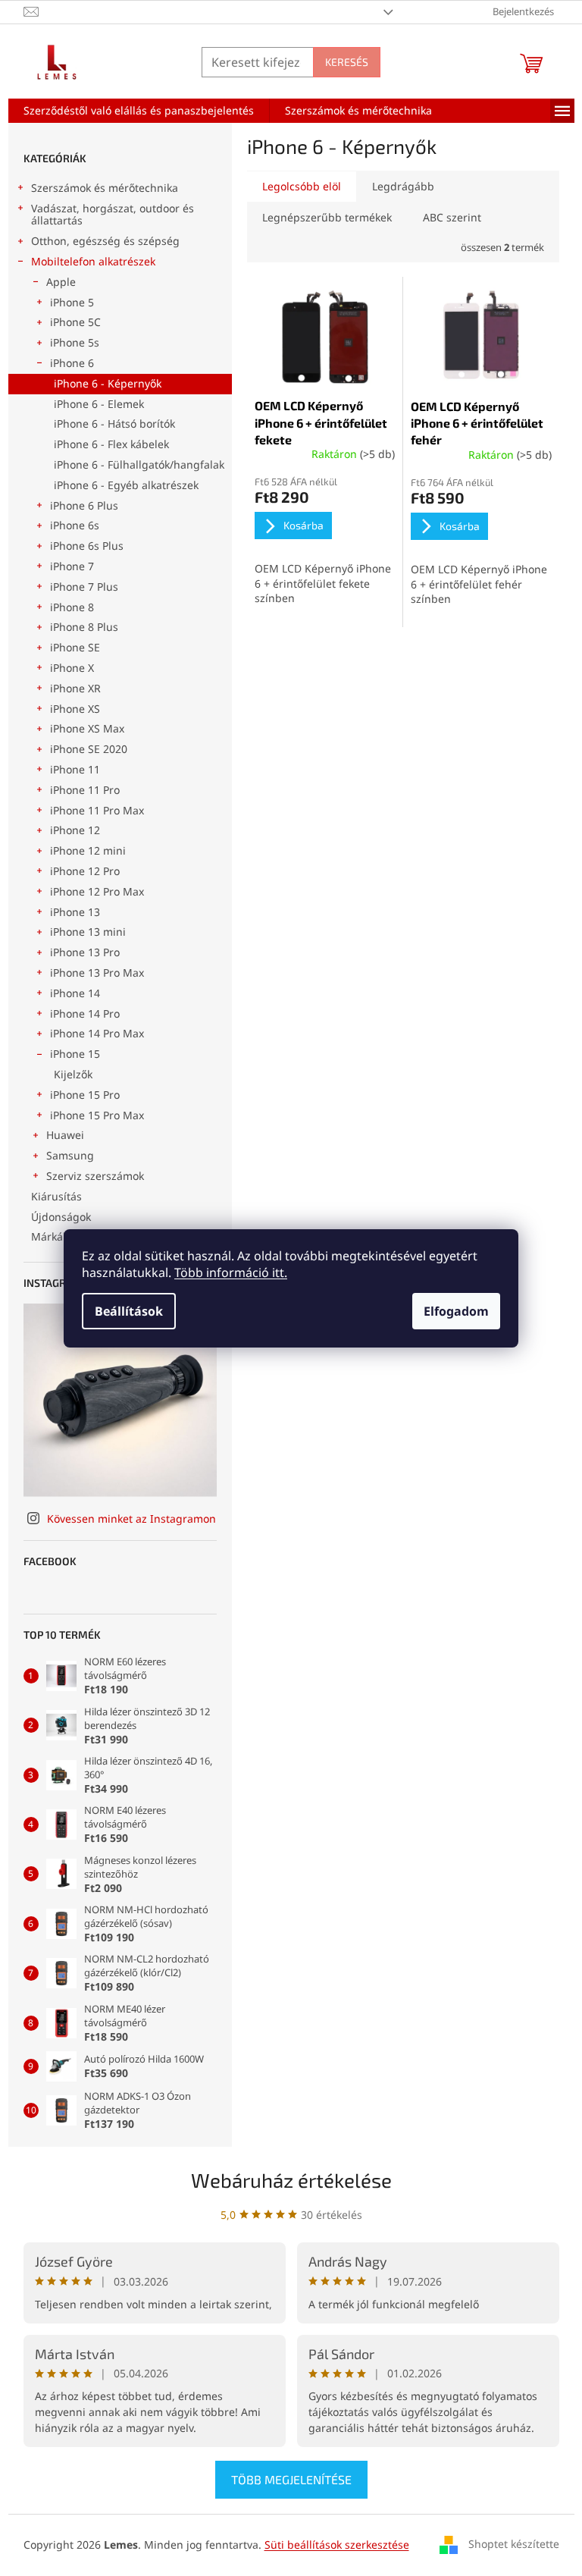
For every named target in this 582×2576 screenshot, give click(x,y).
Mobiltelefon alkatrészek (93, 261)
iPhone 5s (75, 342)
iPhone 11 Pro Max (97, 810)
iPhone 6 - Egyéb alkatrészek (126, 485)
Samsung (70, 1155)
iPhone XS (75, 709)
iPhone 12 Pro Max (97, 891)
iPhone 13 (75, 912)
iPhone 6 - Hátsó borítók (114, 424)
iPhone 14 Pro (85, 1013)
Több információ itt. (231, 1272)
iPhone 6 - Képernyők (108, 383)
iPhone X (72, 668)
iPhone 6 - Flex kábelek (111, 444)
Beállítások (129, 1311)
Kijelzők (73, 1074)
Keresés (347, 62)
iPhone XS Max (87, 728)
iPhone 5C (75, 322)
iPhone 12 (75, 830)
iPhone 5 (72, 302)
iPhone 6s (75, 525)
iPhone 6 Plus (84, 505)
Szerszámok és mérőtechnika (105, 188)
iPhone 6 (72, 363)
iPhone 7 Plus (84, 587)
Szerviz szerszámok (95, 1176)
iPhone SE (75, 647)
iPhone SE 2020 (89, 749)
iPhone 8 (72, 607)
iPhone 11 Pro (85, 790)
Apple (61, 282)
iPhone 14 (75, 993)
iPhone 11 (75, 769)
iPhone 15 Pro (85, 1095)
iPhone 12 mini (88, 850)
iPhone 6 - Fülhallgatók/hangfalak (139, 464)
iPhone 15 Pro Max (97, 1115)
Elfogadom (456, 1311)
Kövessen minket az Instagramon (131, 1519)
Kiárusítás (56, 1196)
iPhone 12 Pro (85, 871)
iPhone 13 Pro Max (97, 973)
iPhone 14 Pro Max (97, 1033)
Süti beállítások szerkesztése (337, 2545)
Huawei (65, 1135)
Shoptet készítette (514, 2544)
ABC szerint (452, 217)
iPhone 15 (75, 1054)
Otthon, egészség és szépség (105, 241)
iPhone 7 (72, 566)
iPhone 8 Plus (84, 627)
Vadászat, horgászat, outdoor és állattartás (113, 215)
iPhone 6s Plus (87, 546)
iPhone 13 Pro (85, 952)
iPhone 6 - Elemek (99, 404)
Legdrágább (403, 186)
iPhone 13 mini (88, 932)
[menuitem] (139, 111)
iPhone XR (75, 688)
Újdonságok (61, 1217)
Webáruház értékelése (291, 2180)
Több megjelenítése (291, 2479)
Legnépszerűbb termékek (327, 217)
